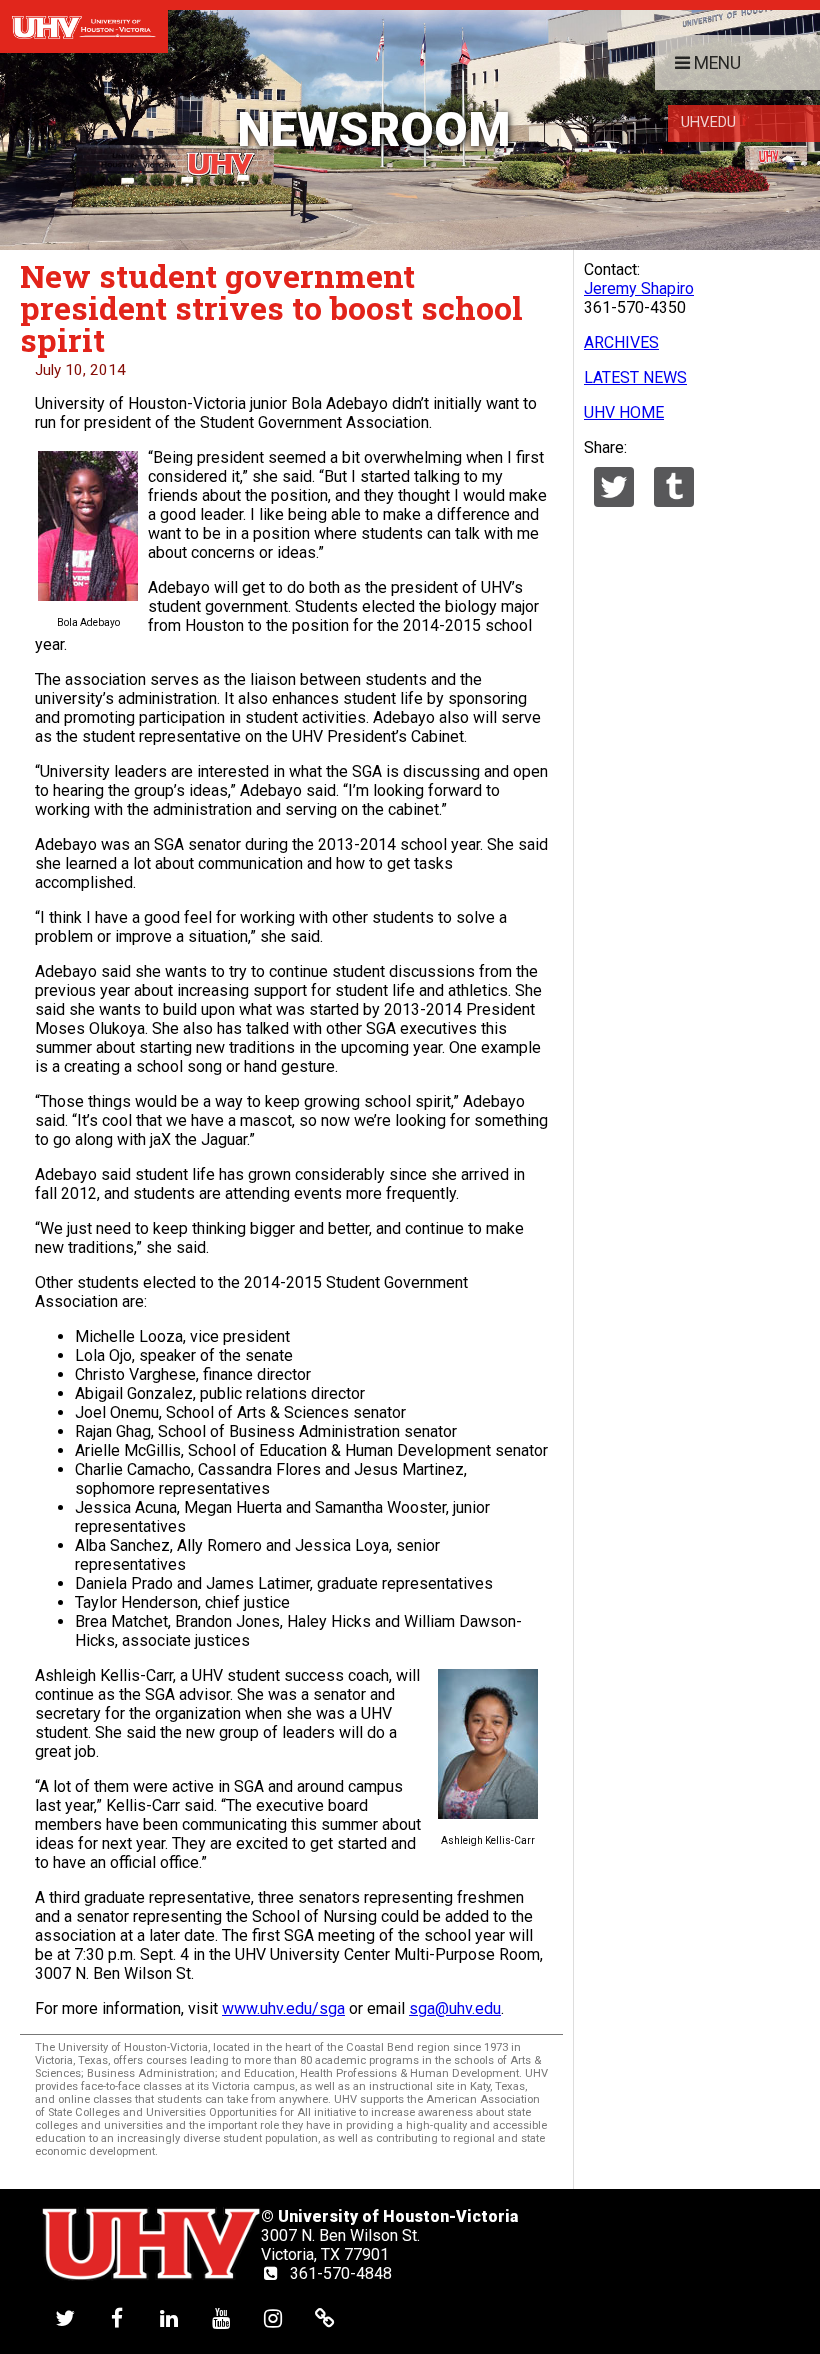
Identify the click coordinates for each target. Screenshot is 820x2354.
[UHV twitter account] (65, 2317)
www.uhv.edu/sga (283, 2008)
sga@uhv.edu (455, 2008)
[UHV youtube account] (221, 2317)
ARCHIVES (621, 342)
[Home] (84, 26)
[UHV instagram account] (273, 2317)
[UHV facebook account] (117, 2317)
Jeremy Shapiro (639, 288)
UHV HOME (624, 412)
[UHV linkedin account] (169, 2317)
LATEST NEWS (635, 377)
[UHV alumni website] (325, 2317)
